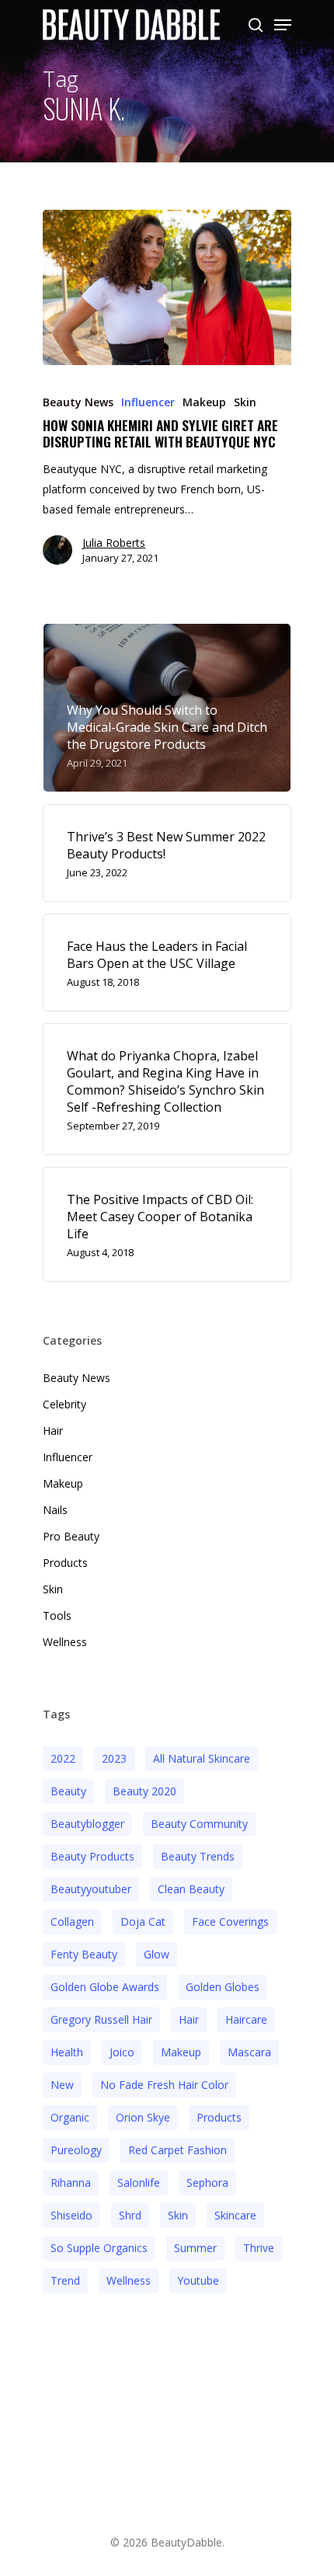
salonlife (139, 2183)
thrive (259, 2248)
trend (65, 2280)
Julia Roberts (114, 543)
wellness (129, 2280)
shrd (130, 2215)
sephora (207, 2183)
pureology (76, 2150)
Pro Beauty (71, 1536)
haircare (246, 2019)
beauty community (199, 1824)
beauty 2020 (144, 1791)
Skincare (235, 2215)
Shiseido (71, 2215)
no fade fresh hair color (164, 2085)
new (62, 2085)
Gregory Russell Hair (101, 2019)
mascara (249, 2052)
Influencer (148, 402)
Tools (57, 1615)
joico (122, 2052)
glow (157, 1954)
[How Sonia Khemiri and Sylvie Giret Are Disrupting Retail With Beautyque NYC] (167, 287)
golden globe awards (105, 1987)
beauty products (92, 1856)
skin (178, 2215)
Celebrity (64, 1404)
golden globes (223, 1987)
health (67, 2052)
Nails (55, 1510)
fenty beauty (84, 1954)
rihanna (71, 2183)
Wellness (65, 1642)
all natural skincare (202, 1758)
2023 (114, 1758)
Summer (195, 2248)
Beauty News (78, 402)
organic (70, 2117)
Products (65, 1563)
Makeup (204, 402)
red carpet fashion (177, 2150)
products (219, 2117)
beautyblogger (87, 1824)
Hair (53, 1431)
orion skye (143, 2117)
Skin (245, 402)
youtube (198, 2280)
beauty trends (198, 1856)
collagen (72, 1922)
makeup (181, 2052)
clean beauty (191, 1889)
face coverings (230, 1922)
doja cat (143, 1922)
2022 (63, 1758)
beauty (68, 1791)
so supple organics (99, 2248)
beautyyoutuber (91, 1889)
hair (189, 2019)
